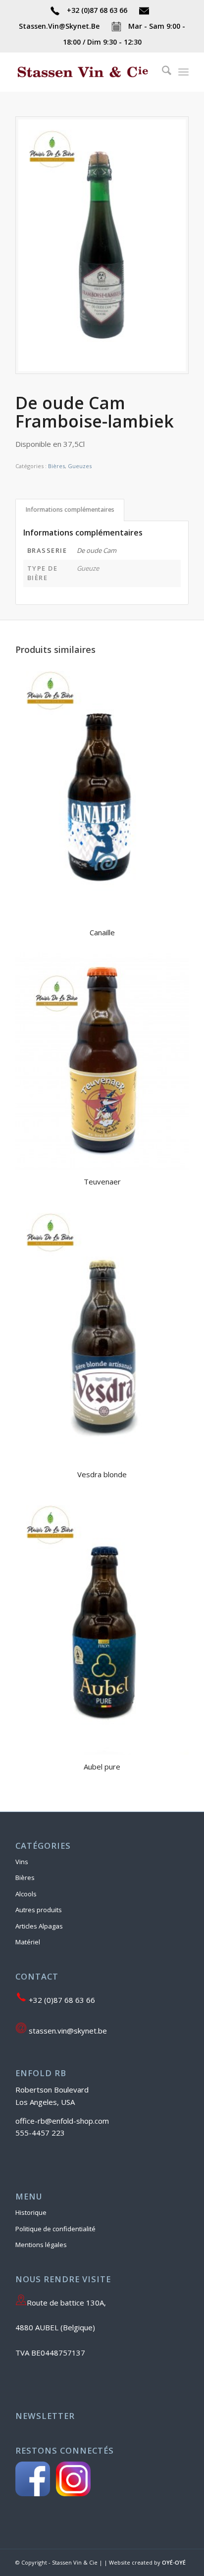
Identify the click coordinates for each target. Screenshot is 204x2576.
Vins (22, 1862)
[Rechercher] (162, 72)
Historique (31, 2212)
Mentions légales (41, 2245)
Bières (56, 466)
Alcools (26, 1894)
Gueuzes (80, 466)
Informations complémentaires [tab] (70, 510)
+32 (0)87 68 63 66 (97, 10)
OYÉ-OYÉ (174, 2562)
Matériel (28, 1942)
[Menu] (183, 72)
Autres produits (39, 1910)
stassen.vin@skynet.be (67, 2031)
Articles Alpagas (39, 1926)
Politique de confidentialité (55, 2229)
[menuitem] (162, 72)
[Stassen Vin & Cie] (85, 72)
